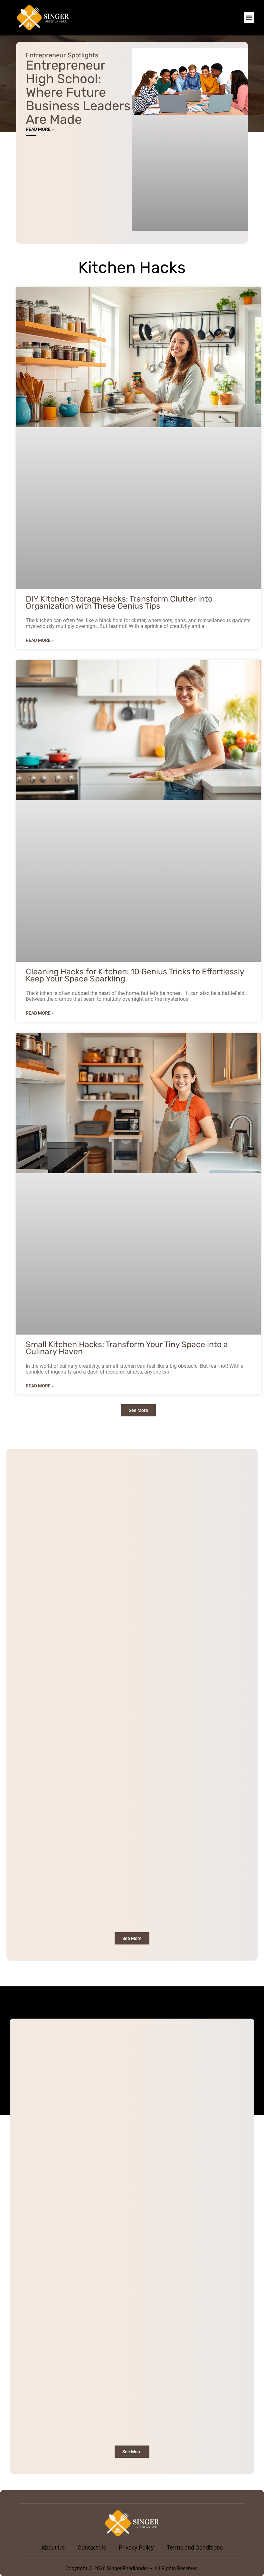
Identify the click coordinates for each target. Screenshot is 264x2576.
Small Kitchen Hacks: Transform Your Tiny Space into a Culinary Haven (127, 1348)
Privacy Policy (136, 2547)
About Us (53, 2547)
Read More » (40, 129)
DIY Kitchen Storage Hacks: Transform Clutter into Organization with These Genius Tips (119, 602)
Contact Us (92, 2547)
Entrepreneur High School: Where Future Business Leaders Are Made (78, 92)
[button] (249, 18)
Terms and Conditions (195, 2547)
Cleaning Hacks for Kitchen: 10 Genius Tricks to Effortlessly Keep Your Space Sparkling (135, 975)
